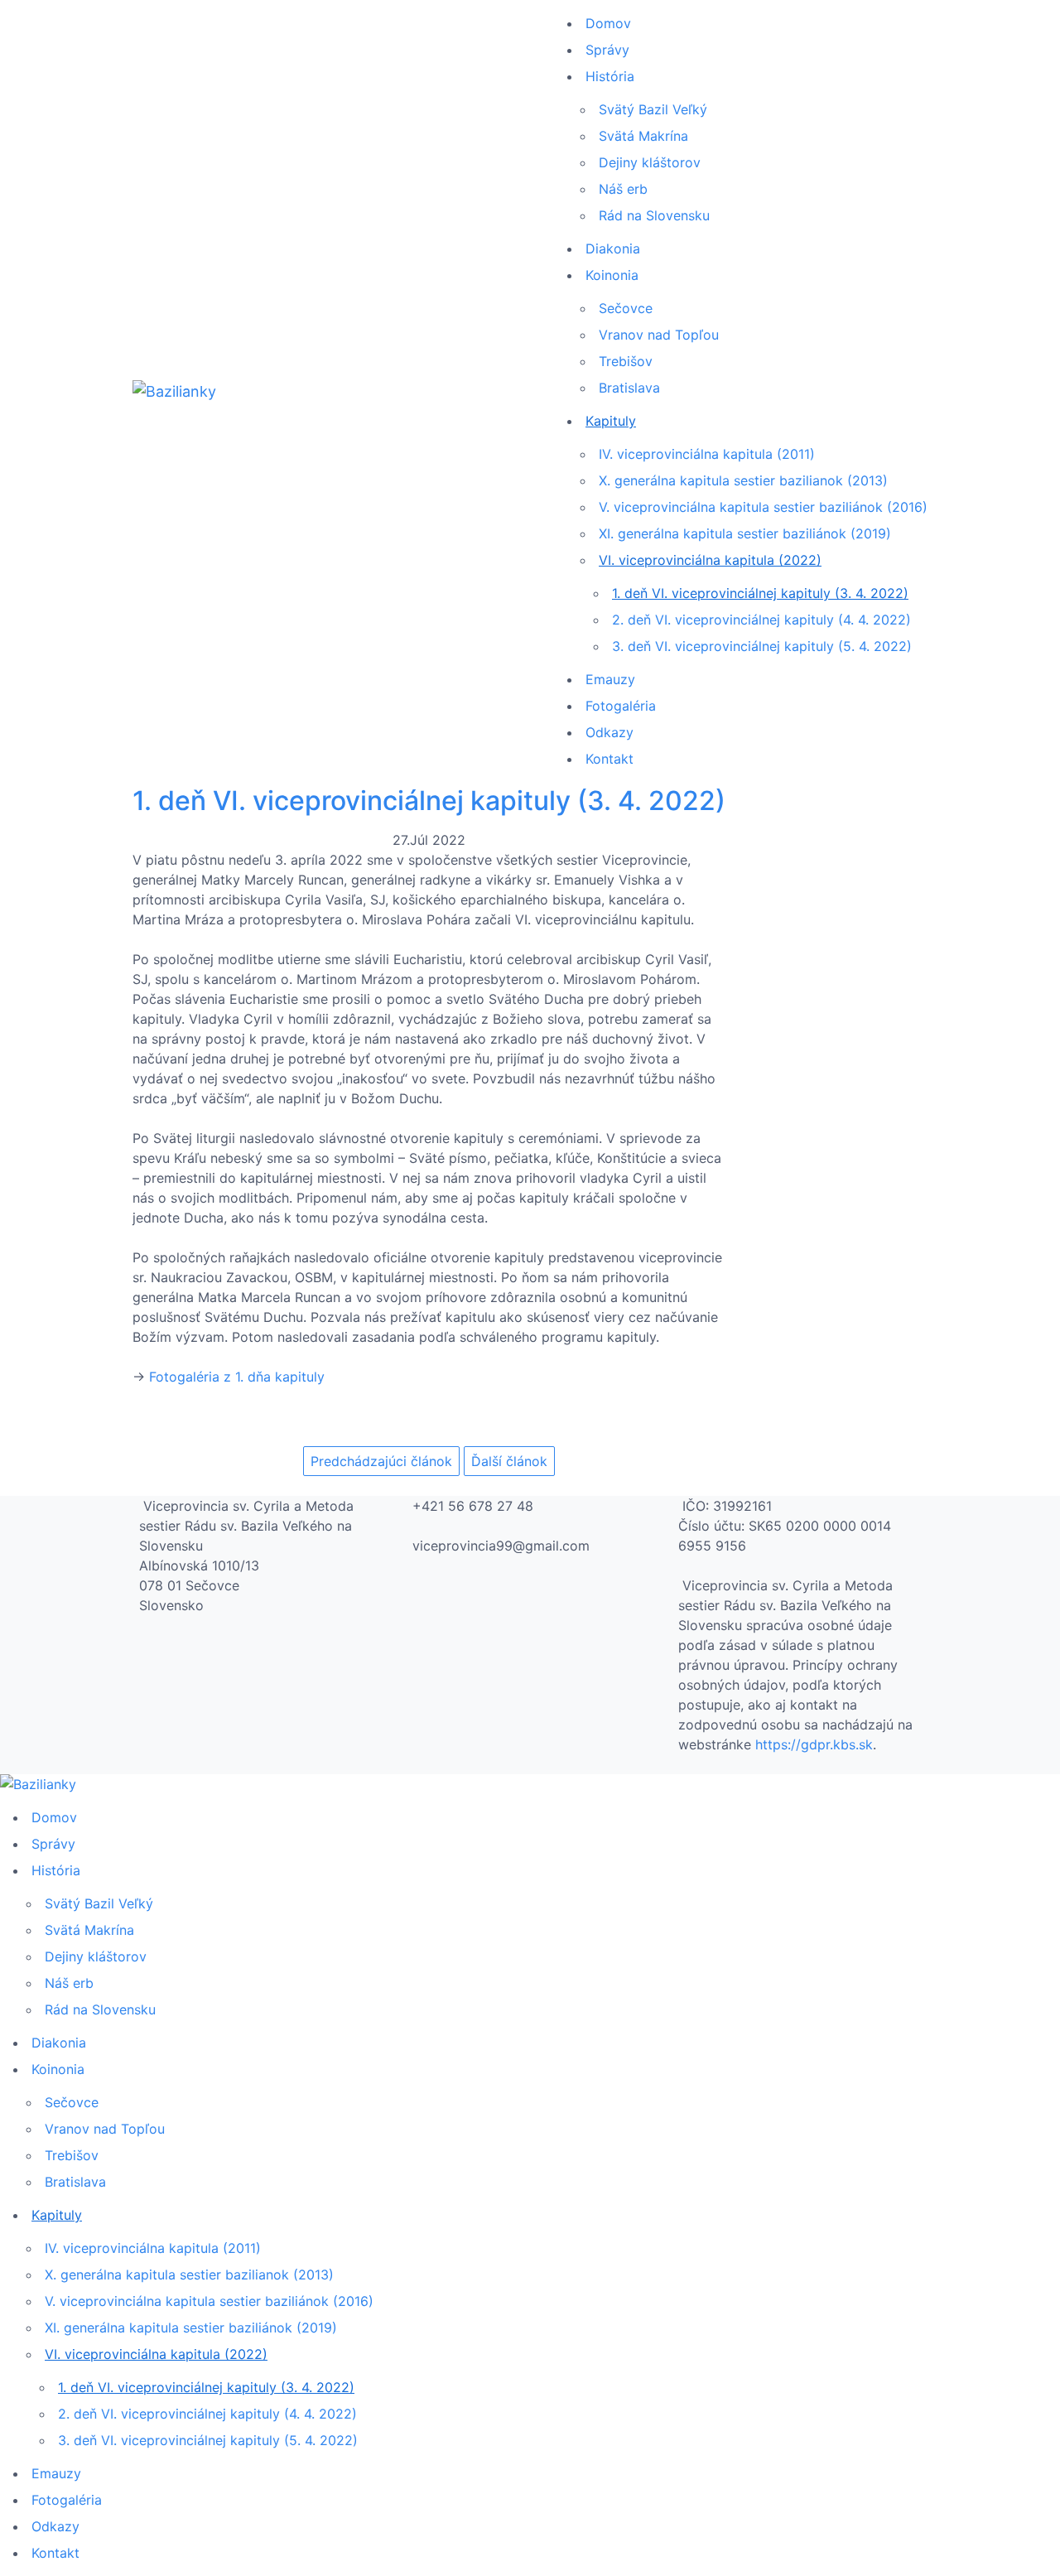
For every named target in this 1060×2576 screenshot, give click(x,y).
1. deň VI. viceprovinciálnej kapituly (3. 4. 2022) (760, 593)
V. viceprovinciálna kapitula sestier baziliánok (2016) (763, 507)
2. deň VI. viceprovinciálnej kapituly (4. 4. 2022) (761, 620)
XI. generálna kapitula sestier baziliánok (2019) (745, 533)
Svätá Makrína (643, 136)
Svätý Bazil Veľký (653, 109)
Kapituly (611, 421)
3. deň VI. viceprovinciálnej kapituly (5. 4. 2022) (762, 646)
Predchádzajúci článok (381, 1461)
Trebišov (626, 361)
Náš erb (623, 189)
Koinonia (612, 275)
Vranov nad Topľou (659, 335)
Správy (607, 50)
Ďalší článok (509, 1461)
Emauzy (610, 679)
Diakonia (613, 248)
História (610, 76)
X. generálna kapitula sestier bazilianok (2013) (743, 480)
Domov (608, 23)
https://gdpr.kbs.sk (814, 1744)
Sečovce (626, 308)
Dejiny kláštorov (650, 162)
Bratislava (629, 388)
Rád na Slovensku (654, 215)
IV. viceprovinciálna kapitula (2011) (707, 454)
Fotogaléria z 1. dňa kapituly (237, 1377)
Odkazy (609, 732)
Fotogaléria (621, 706)
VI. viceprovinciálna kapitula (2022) (710, 560)
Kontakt (609, 759)
